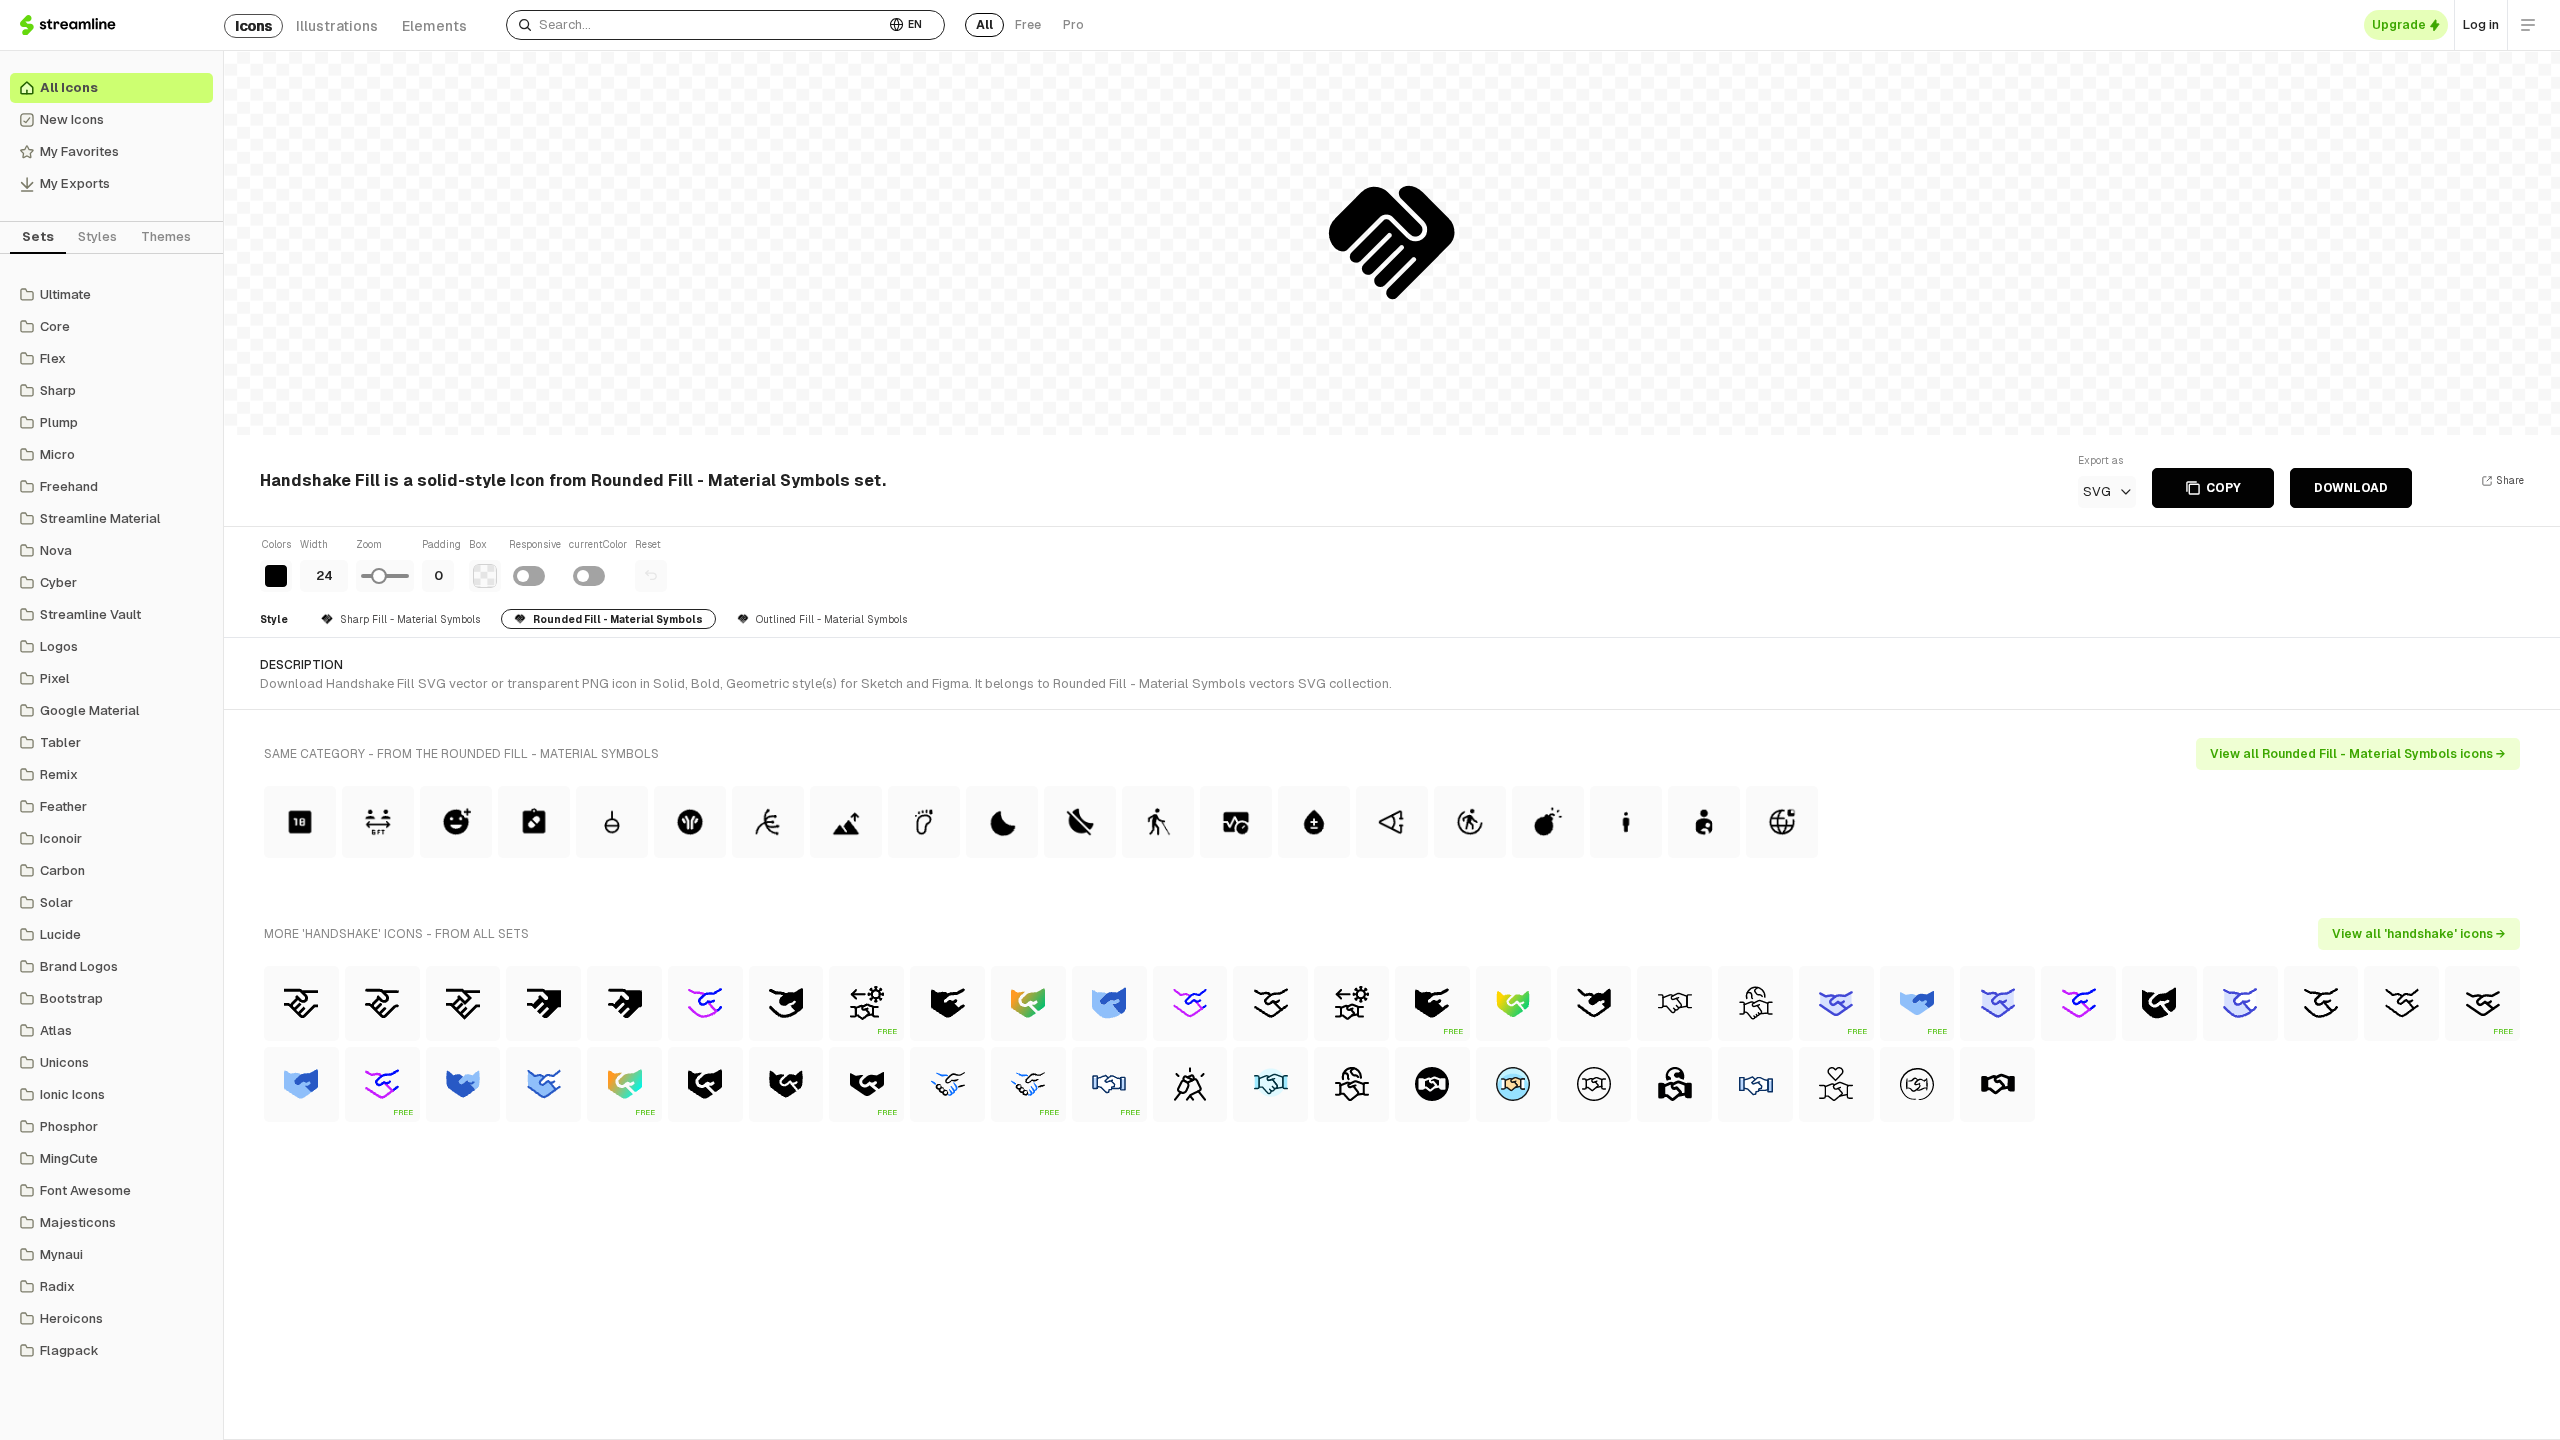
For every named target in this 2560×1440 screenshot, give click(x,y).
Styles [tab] (97, 236)
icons (253, 26)
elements (434, 26)
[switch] (529, 576)
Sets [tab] (38, 236)
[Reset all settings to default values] (651, 576)
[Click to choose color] (276, 576)
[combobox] (695, 25)
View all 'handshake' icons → (2419, 934)
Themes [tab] (166, 236)
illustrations (337, 26)
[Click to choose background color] (485, 576)
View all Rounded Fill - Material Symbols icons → (2358, 754)
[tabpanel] (111, 823)
